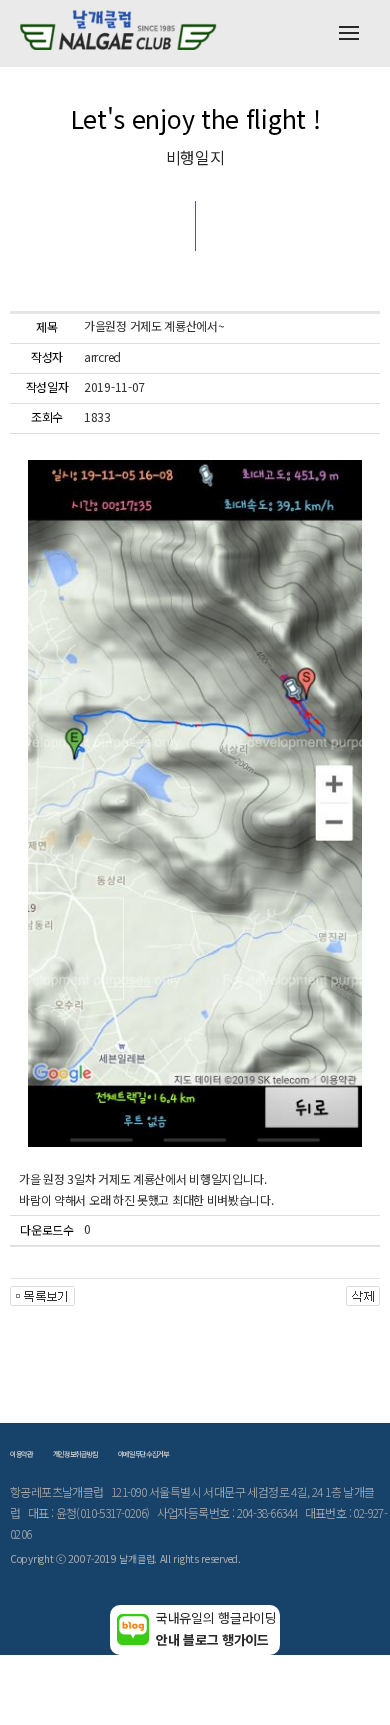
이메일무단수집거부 (143, 1454)
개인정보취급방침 (75, 1454)
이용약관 (21, 1454)
